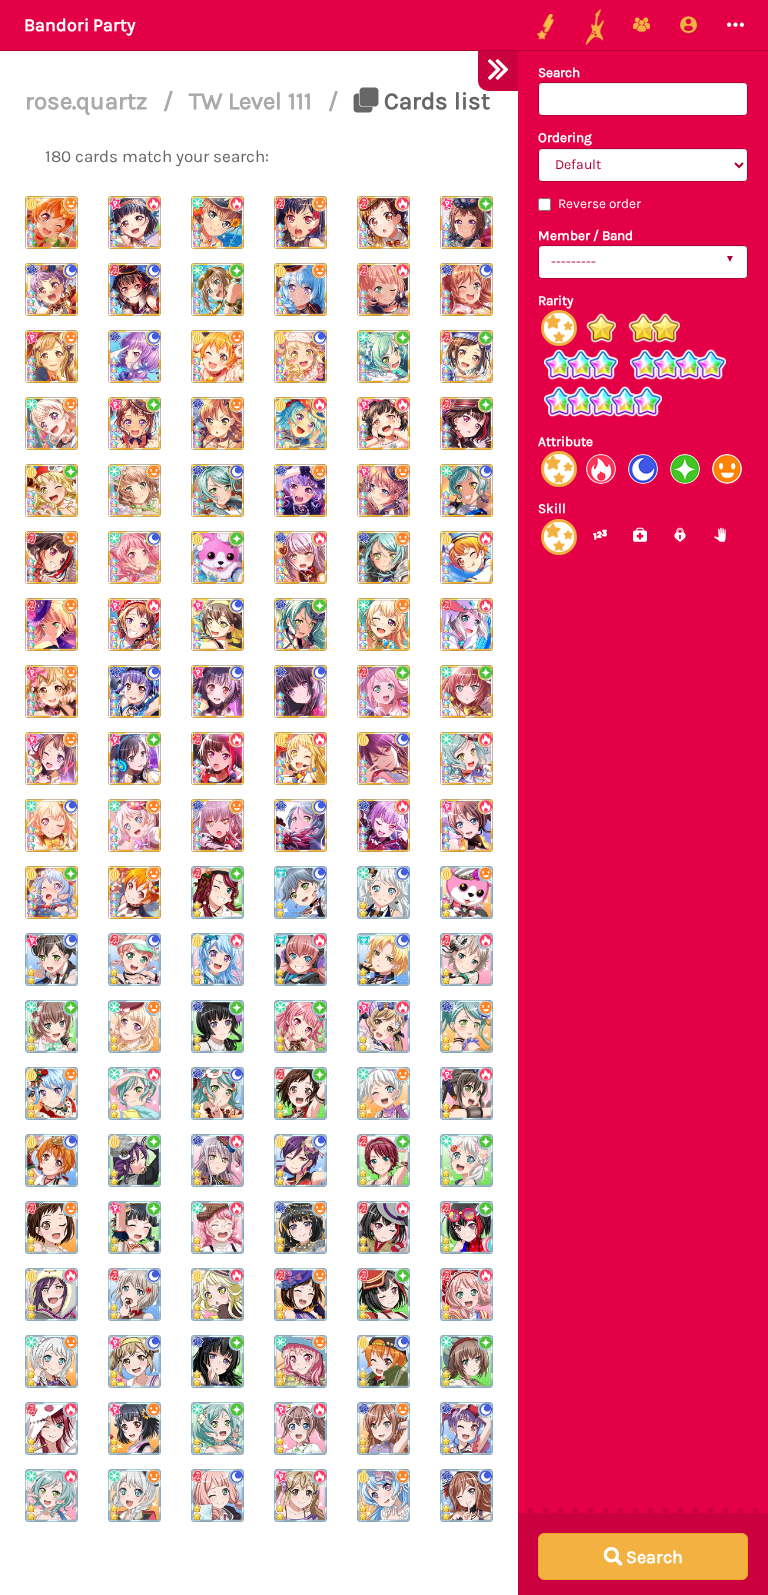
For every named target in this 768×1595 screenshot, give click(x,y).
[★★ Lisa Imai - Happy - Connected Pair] (383, 1428)
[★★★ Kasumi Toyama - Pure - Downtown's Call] (134, 423)
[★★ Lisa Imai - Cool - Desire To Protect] (466, 1495)
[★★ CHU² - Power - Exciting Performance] (300, 959)
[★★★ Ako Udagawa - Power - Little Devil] (383, 825)
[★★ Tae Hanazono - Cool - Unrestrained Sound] (51, 959)
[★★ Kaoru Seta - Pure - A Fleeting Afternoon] (134, 1160)
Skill (552, 508)
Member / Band (585, 235)
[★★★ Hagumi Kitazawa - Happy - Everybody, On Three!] (134, 892)
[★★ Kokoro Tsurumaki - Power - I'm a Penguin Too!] (217, 1294)
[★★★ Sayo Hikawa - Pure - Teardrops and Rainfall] (300, 624)
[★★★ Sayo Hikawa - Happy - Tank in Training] (383, 557)
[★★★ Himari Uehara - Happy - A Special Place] (51, 624)
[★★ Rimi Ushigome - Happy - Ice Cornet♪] (134, 1428)
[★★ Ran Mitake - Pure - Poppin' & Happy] (383, 1294)
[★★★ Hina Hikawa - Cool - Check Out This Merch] (466, 490)
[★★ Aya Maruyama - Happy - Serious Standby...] (300, 1361)
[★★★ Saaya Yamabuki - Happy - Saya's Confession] (383, 490)
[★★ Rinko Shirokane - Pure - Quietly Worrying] (217, 1361)
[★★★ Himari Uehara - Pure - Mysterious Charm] (383, 691)
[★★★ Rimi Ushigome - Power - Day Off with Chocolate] (383, 423)
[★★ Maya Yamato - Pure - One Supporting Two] (466, 1361)
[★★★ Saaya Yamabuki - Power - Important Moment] (466, 825)
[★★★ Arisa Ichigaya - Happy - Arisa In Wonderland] (51, 691)
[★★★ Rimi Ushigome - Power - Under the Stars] (134, 222)
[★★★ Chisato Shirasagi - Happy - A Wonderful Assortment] (51, 423)
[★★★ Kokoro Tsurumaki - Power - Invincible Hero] (300, 758)
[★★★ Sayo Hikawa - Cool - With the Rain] (217, 490)
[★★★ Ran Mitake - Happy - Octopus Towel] (51, 557)
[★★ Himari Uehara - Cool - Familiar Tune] (217, 1495)
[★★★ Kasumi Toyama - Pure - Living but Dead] (466, 222)
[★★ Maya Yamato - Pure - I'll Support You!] (51, 1026)
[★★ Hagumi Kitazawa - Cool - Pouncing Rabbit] (51, 1160)
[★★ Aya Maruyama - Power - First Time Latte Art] (217, 1227)
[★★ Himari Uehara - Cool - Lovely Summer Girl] (134, 959)
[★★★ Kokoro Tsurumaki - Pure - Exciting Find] (51, 490)
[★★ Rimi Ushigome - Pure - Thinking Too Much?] (134, 1227)
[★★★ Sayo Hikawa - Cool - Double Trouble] (300, 825)
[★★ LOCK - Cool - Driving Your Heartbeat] (300, 892)
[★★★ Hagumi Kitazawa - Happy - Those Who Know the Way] (217, 356)
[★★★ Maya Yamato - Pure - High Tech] (217, 289)
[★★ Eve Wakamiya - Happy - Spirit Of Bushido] (134, 1495)
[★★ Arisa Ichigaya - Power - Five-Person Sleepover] (300, 1495)
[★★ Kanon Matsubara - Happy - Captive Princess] (383, 1495)
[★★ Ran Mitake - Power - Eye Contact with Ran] (383, 1227)
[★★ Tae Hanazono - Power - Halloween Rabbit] (466, 1093)
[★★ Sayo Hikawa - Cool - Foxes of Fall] (217, 1093)
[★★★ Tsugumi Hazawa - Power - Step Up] (383, 222)
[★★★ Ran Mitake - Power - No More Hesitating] (217, 758)
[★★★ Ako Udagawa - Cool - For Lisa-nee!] (51, 289)
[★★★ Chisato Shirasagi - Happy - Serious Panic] (383, 624)
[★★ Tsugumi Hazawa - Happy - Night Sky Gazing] (300, 1294)
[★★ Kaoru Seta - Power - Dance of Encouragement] (51, 1294)
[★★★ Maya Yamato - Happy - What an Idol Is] (134, 490)
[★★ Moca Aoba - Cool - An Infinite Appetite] (134, 1294)
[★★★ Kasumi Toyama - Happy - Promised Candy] (51, 758)
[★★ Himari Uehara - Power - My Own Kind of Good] (466, 1294)
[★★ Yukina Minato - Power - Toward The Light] (217, 1160)
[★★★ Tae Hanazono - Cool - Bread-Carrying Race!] (217, 624)
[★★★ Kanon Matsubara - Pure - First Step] (51, 892)
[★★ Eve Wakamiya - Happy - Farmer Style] (383, 1093)
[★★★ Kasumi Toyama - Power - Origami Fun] (134, 624)
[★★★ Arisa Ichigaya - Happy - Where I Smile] (51, 356)
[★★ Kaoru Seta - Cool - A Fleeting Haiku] (300, 1160)
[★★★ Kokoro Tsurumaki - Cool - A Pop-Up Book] (300, 356)
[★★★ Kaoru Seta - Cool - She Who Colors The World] (383, 758)
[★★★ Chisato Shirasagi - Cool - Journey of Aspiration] (51, 825)
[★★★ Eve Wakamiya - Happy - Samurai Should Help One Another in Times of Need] (134, 825)
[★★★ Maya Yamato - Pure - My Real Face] (466, 691)
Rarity (555, 300)
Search (559, 72)
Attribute (565, 441)
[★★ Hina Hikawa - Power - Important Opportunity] (51, 1495)
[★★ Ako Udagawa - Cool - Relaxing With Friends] (466, 1428)
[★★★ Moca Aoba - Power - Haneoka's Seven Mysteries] (466, 624)
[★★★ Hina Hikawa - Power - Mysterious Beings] (466, 758)
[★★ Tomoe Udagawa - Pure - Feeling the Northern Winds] (383, 1160)
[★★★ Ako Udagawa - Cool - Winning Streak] (134, 356)
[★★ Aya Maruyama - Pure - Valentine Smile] (300, 1026)
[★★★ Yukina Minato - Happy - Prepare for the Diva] (217, 825)
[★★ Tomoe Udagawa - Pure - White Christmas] (217, 892)
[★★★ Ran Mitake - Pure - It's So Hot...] (466, 423)
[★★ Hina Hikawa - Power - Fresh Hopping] (134, 1093)
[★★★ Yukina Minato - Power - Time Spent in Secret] (300, 557)
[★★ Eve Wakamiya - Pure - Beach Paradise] (466, 1160)
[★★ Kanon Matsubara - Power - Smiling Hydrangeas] (217, 959)
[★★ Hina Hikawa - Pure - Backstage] (217, 1428)
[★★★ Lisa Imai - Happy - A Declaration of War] (217, 423)
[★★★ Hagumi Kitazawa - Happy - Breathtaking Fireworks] (51, 222)
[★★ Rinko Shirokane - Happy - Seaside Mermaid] (300, 1227)
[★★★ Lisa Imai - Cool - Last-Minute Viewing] (466, 289)
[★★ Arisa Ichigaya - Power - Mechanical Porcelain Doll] (383, 1026)
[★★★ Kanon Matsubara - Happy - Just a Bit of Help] (300, 289)
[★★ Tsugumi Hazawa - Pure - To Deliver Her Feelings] (300, 1093)
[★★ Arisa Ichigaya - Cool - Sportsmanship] (134, 1361)
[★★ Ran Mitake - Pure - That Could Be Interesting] (466, 1227)
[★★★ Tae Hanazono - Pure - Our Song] (134, 758)
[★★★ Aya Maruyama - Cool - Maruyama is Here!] (134, 557)
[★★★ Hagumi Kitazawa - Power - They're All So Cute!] (466, 557)
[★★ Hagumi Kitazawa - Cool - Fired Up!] (383, 1361)
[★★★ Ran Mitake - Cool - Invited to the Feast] (134, 289)
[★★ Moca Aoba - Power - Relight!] (466, 959)
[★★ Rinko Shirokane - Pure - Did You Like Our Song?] (217, 1026)
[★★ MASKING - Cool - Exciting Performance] (383, 959)
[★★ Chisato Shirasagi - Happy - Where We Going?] (134, 1026)
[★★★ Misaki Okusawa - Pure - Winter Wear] (217, 557)
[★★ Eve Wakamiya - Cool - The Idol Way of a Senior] (383, 892)
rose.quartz (89, 101)
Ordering (565, 137)
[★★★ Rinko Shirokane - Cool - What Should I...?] (300, 691)
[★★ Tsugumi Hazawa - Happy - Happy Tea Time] (51, 1227)
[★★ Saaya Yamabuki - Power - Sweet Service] (300, 1428)
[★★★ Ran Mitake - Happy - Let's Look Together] (300, 222)
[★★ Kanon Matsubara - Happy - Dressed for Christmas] (51, 1093)
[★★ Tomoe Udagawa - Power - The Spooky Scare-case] (51, 1428)
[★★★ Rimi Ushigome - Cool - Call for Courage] (217, 691)
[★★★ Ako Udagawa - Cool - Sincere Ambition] (134, 691)
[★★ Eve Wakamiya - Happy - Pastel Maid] (51, 1361)
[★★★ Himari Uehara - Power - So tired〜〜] (383, 289)
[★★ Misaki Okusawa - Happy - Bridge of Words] (466, 892)
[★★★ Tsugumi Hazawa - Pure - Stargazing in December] (466, 356)
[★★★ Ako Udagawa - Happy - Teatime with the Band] (300, 490)
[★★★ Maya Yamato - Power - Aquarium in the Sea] (217, 222)
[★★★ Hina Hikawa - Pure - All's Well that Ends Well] (383, 356)
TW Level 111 (253, 101)
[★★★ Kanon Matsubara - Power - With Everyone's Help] (300, 423)
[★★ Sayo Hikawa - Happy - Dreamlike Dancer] (466, 1026)
